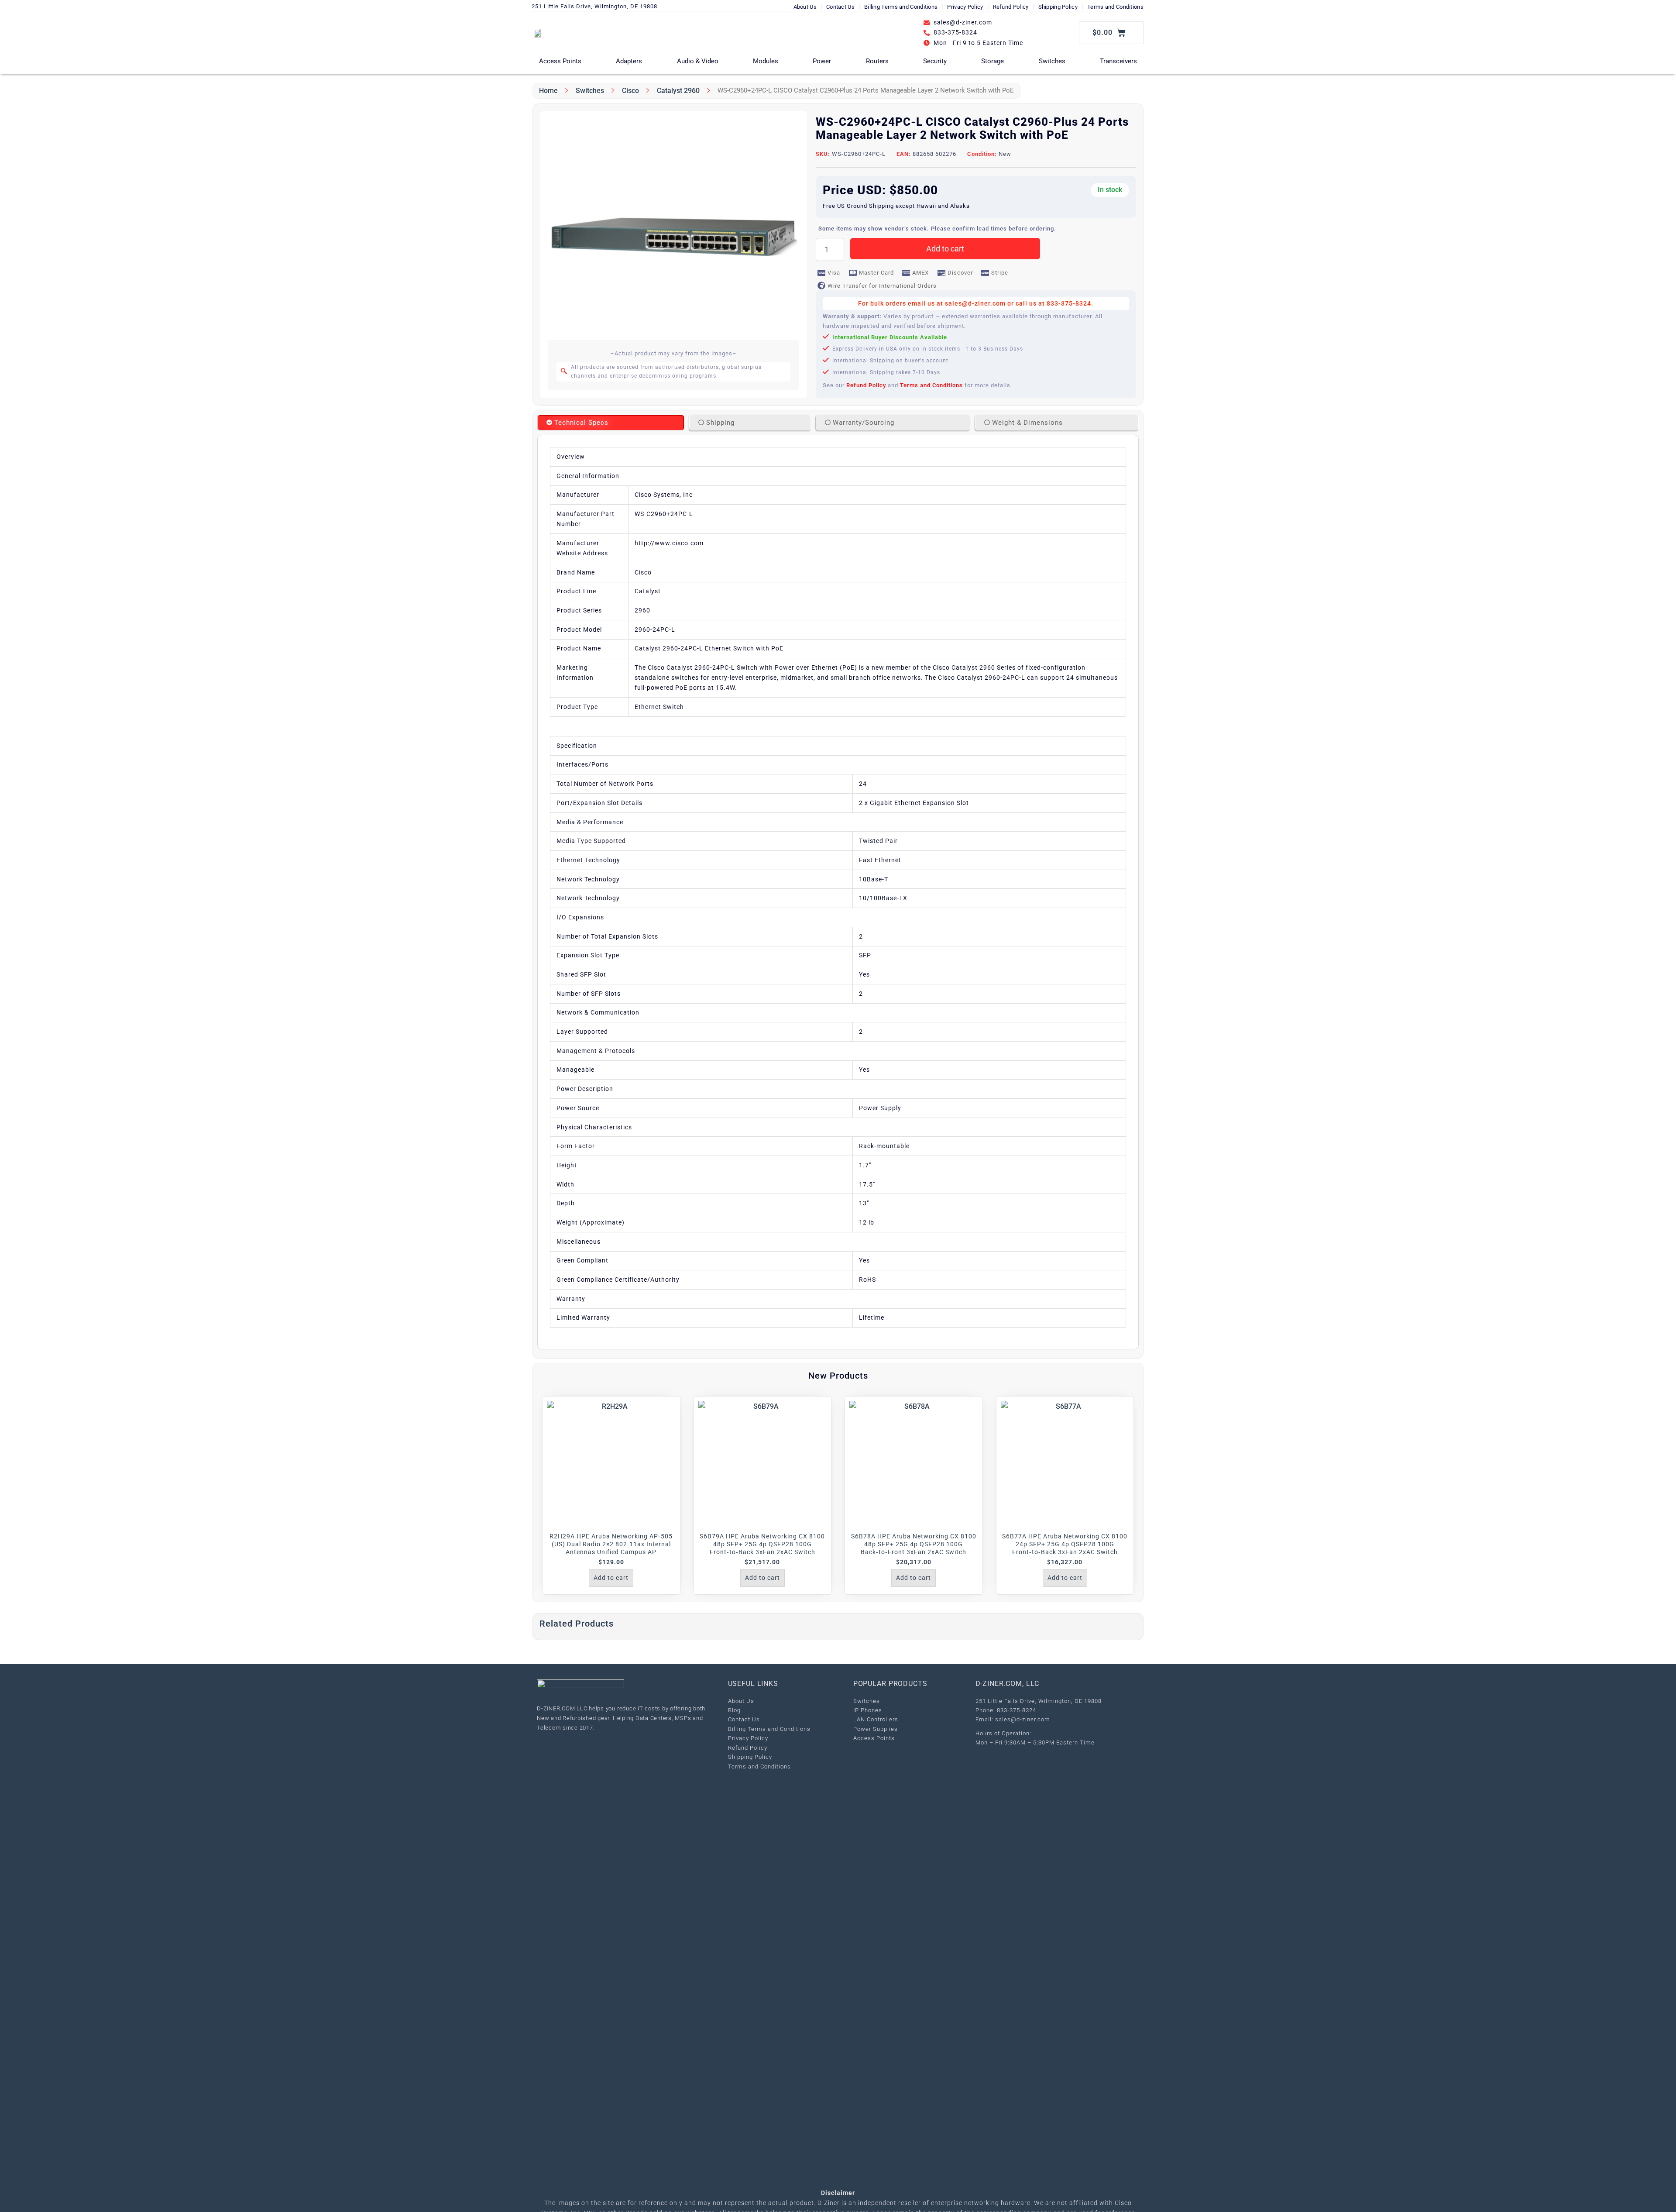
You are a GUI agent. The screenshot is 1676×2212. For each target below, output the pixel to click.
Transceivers (1118, 61)
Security (935, 61)
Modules (766, 61)
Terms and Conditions (1115, 7)
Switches (1052, 61)
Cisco (630, 91)
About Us (805, 7)
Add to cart (945, 249)
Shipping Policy (1058, 7)
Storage (993, 61)
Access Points (560, 61)
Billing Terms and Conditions (901, 7)
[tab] (611, 423)
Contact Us (840, 7)
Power (822, 61)
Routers (877, 61)
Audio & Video (698, 61)
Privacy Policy (965, 7)
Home (548, 91)
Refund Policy (1011, 7)
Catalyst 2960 (678, 91)
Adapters (629, 61)
